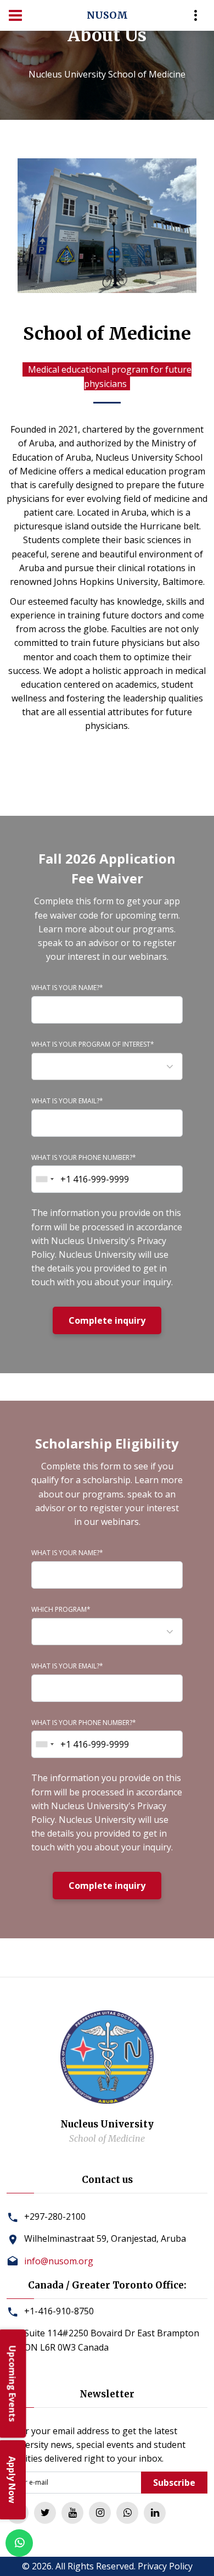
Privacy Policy (165, 2566)
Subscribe (174, 2483)
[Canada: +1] (44, 1179)
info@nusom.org (59, 2261)
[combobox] (107, 1066)
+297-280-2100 (55, 2216)
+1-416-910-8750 (59, 2311)
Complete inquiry (107, 1320)
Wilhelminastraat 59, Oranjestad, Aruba (105, 2238)
